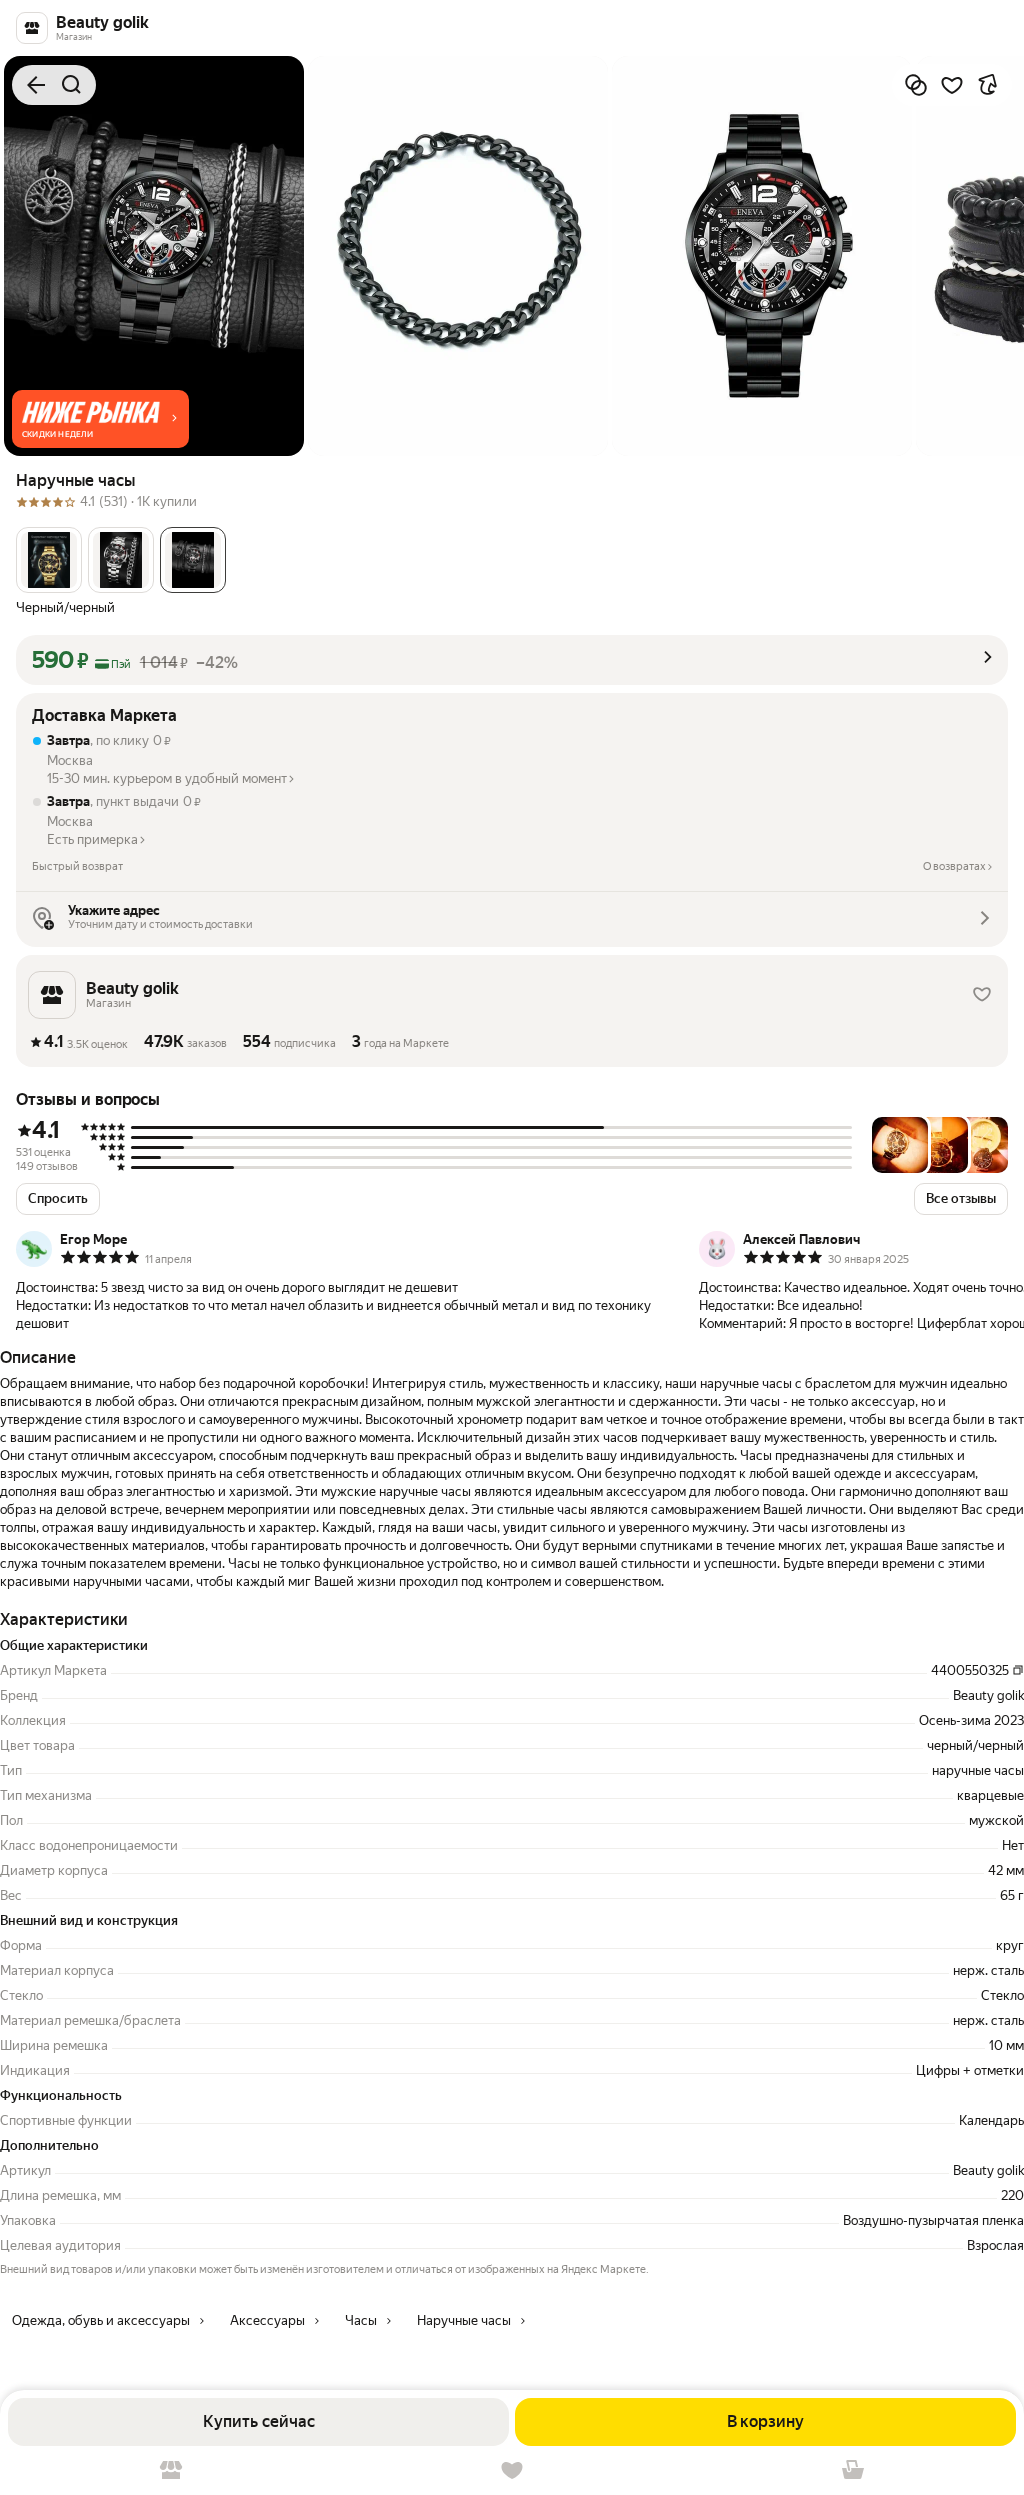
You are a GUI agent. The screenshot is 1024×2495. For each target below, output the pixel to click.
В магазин (170, 2470)
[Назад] (36, 85)
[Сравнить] (916, 85)
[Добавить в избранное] (952, 85)
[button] (100, 419)
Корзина (853, 2470)
